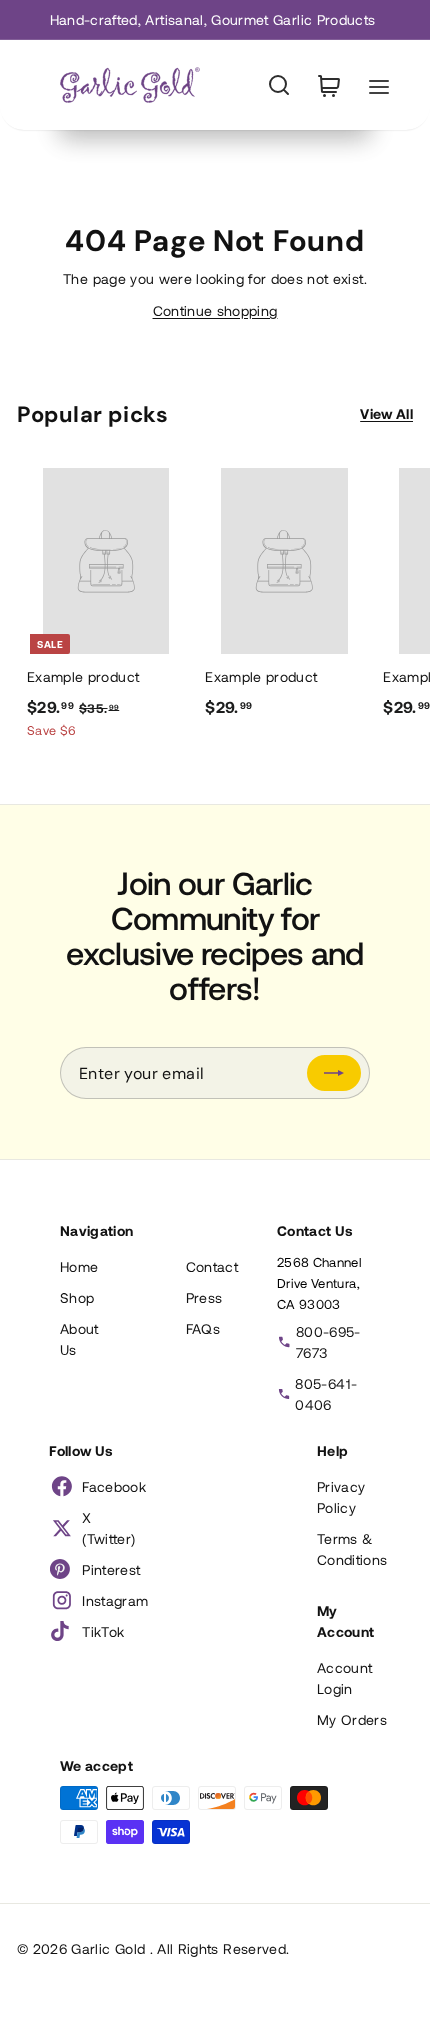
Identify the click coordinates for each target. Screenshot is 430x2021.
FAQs (203, 1328)
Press (204, 1297)
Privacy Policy (341, 1497)
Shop (77, 1297)
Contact (212, 1266)
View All (386, 413)
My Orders (352, 1719)
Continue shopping (215, 310)
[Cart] (329, 85)
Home (79, 1266)
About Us (79, 1339)
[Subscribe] (334, 1073)
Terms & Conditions (352, 1549)
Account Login (344, 1678)
